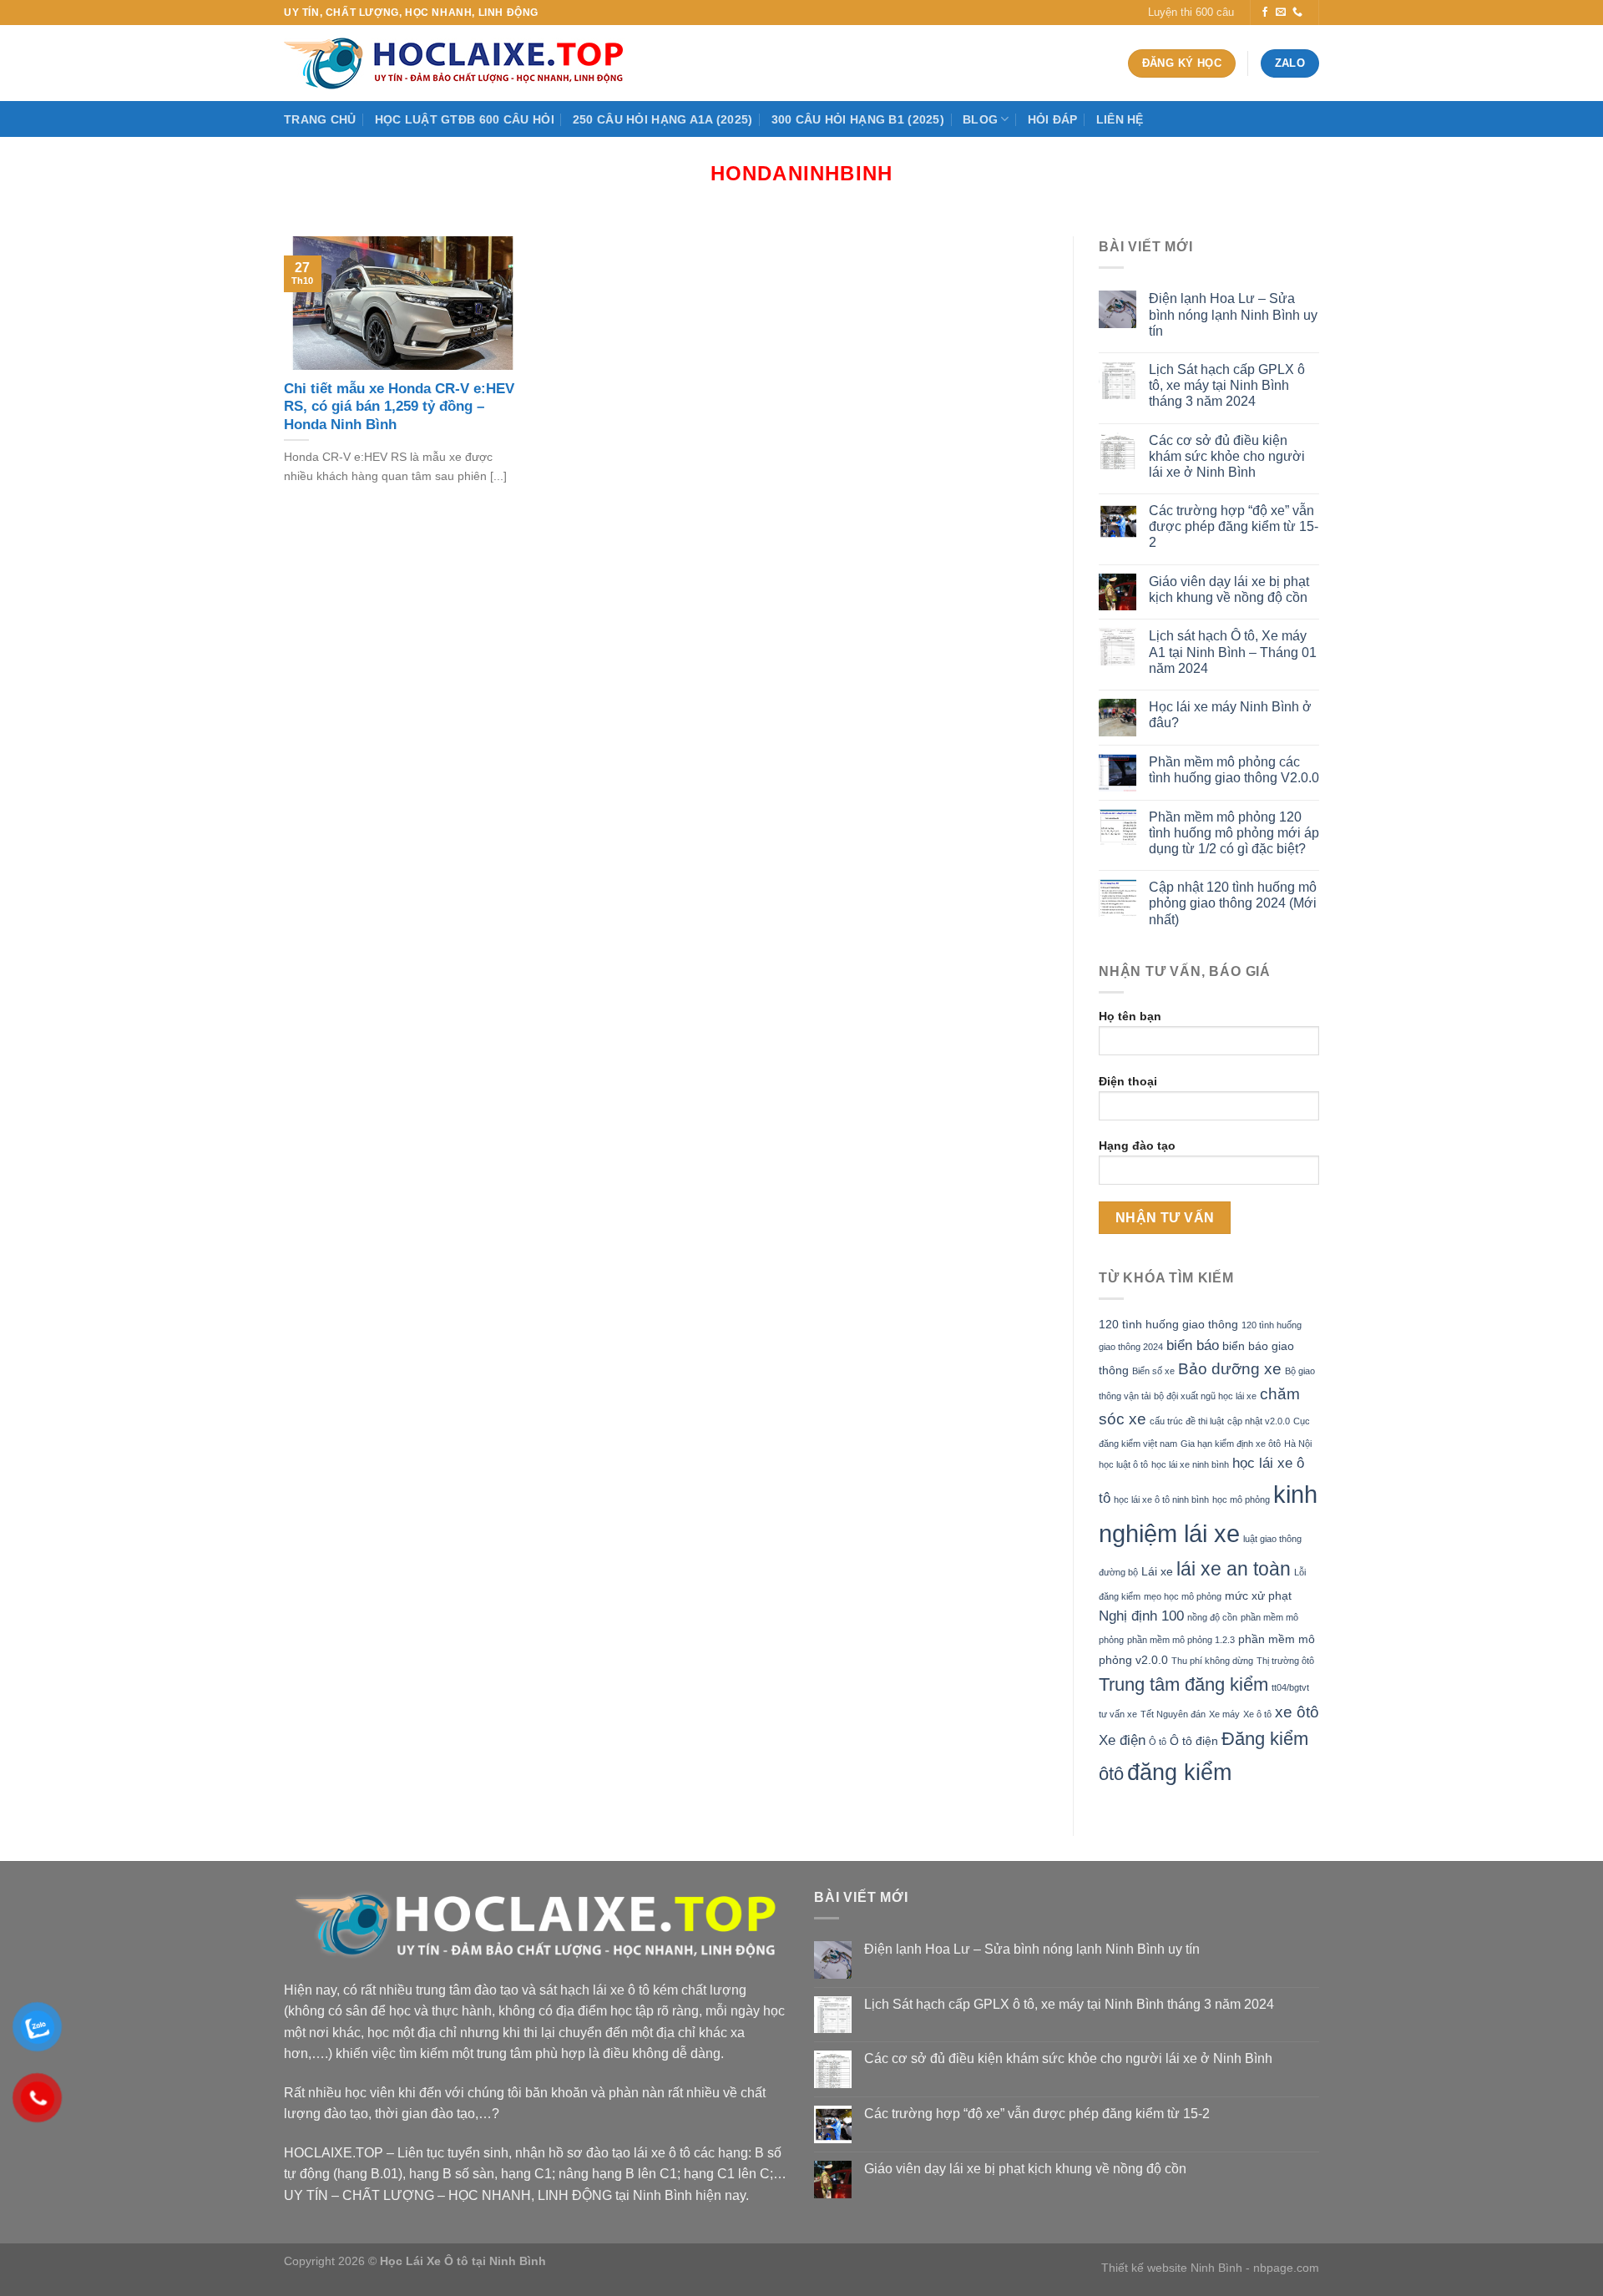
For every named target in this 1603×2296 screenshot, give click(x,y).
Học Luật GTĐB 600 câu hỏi (465, 119)
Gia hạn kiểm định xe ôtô (1231, 1444)
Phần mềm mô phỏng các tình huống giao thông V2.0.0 (1234, 770)
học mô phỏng (1241, 1499)
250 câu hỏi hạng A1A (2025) (663, 119)
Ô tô (1158, 1742)
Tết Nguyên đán (1173, 1714)
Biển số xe (1153, 1371)
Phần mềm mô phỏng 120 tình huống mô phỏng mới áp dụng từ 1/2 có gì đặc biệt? (1234, 833)
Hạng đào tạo (1137, 1145)
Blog (980, 119)
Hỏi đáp (1053, 119)
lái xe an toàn (1234, 1569)
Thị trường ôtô (1285, 1661)
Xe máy (1224, 1714)
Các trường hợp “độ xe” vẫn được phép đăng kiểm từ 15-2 (1234, 526)
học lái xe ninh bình (1190, 1464)
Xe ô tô (1257, 1714)
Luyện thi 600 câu (1191, 12)
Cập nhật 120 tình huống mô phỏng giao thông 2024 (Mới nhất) (1233, 903)
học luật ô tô (1123, 1464)
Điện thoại (1128, 1081)
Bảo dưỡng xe (1230, 1369)
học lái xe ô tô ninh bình (1161, 1499)
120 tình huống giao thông (1168, 1324)
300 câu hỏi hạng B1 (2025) (858, 119)
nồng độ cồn (1212, 1617)
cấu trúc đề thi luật (1187, 1421)
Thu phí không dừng (1212, 1661)
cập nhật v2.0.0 (1259, 1421)
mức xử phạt (1258, 1596)
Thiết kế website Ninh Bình (1172, 2268)
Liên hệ (1120, 119)
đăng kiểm (1179, 1772)
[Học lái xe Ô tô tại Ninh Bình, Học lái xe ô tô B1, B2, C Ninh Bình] (459, 63)
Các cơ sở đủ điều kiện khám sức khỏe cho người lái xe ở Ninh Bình (1227, 456)
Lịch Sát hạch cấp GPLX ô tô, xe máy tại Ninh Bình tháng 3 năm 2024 (1227, 385)
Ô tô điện (1194, 1741)
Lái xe (1157, 1571)
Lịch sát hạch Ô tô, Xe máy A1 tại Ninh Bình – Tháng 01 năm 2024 (1233, 652)
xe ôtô (1297, 1712)
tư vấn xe (1118, 1714)
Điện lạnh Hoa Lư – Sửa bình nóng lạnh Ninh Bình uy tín (1233, 314)
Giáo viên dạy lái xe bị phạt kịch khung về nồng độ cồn (1229, 589)
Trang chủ (320, 119)
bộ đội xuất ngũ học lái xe (1205, 1396)
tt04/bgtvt (1290, 1687)
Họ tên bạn (1130, 1016)
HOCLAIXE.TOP (334, 2153)
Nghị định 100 (1141, 1616)
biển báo (1193, 1345)
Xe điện (1122, 1740)
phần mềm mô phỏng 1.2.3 (1181, 1640)
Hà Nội (1298, 1444)
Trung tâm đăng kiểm (1183, 1684)
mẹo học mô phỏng (1183, 1596)
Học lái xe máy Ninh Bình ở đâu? (1230, 715)
